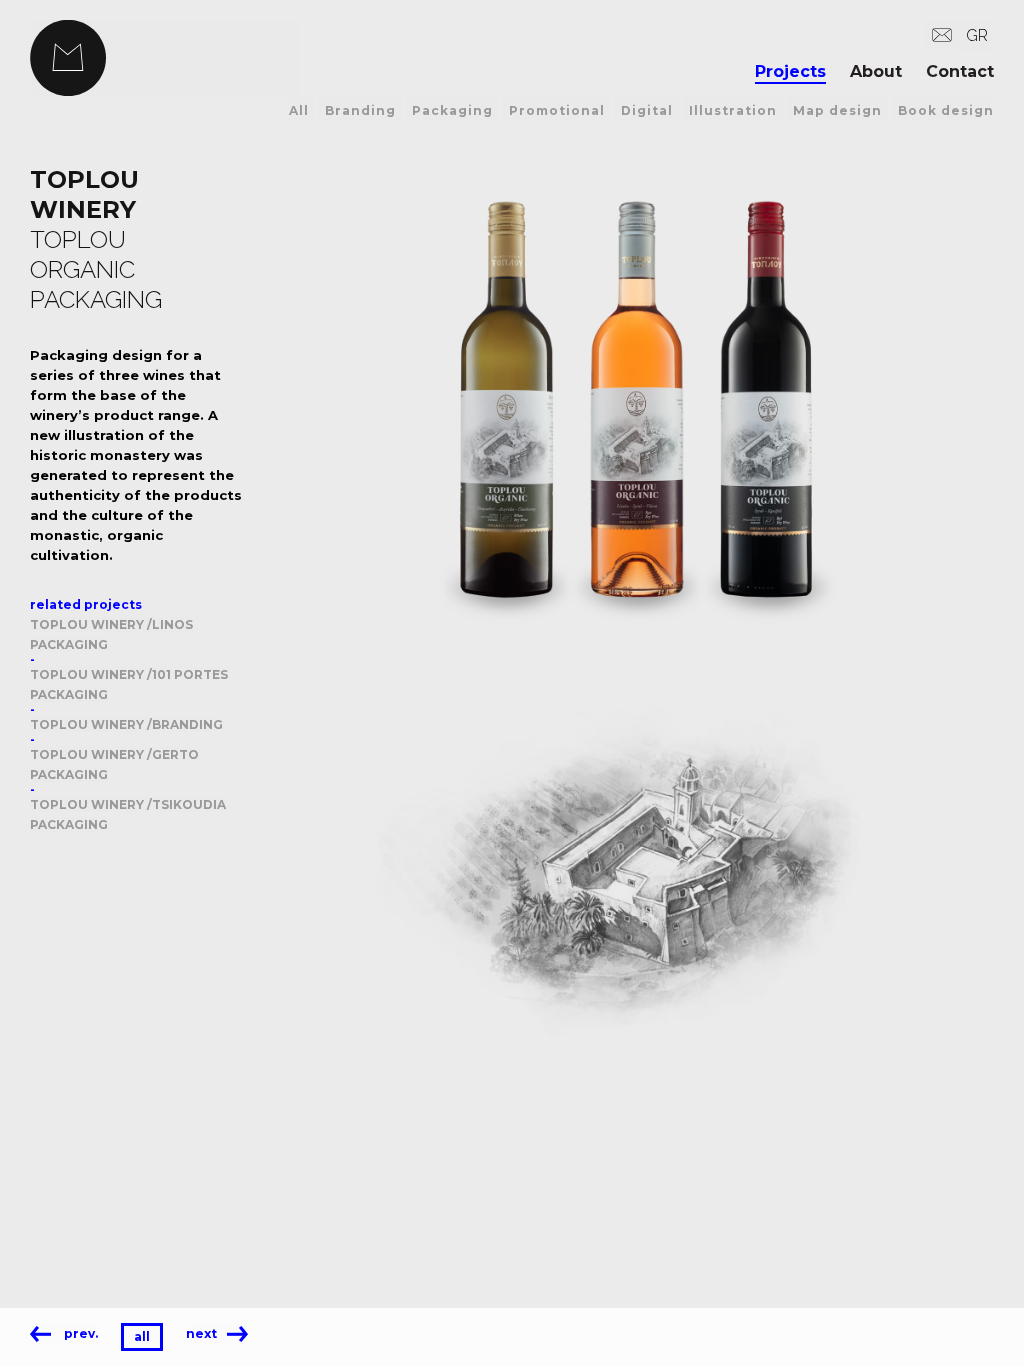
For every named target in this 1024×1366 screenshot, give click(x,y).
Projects (790, 71)
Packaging (452, 110)
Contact (960, 71)
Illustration (733, 110)
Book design (946, 110)
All (299, 110)
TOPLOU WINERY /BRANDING (126, 724)
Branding (360, 110)
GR (977, 35)
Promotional (557, 110)
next (201, 1333)
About (876, 71)
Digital (647, 110)
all (142, 1336)
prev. (79, 1333)
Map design (837, 110)
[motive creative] (165, 58)
